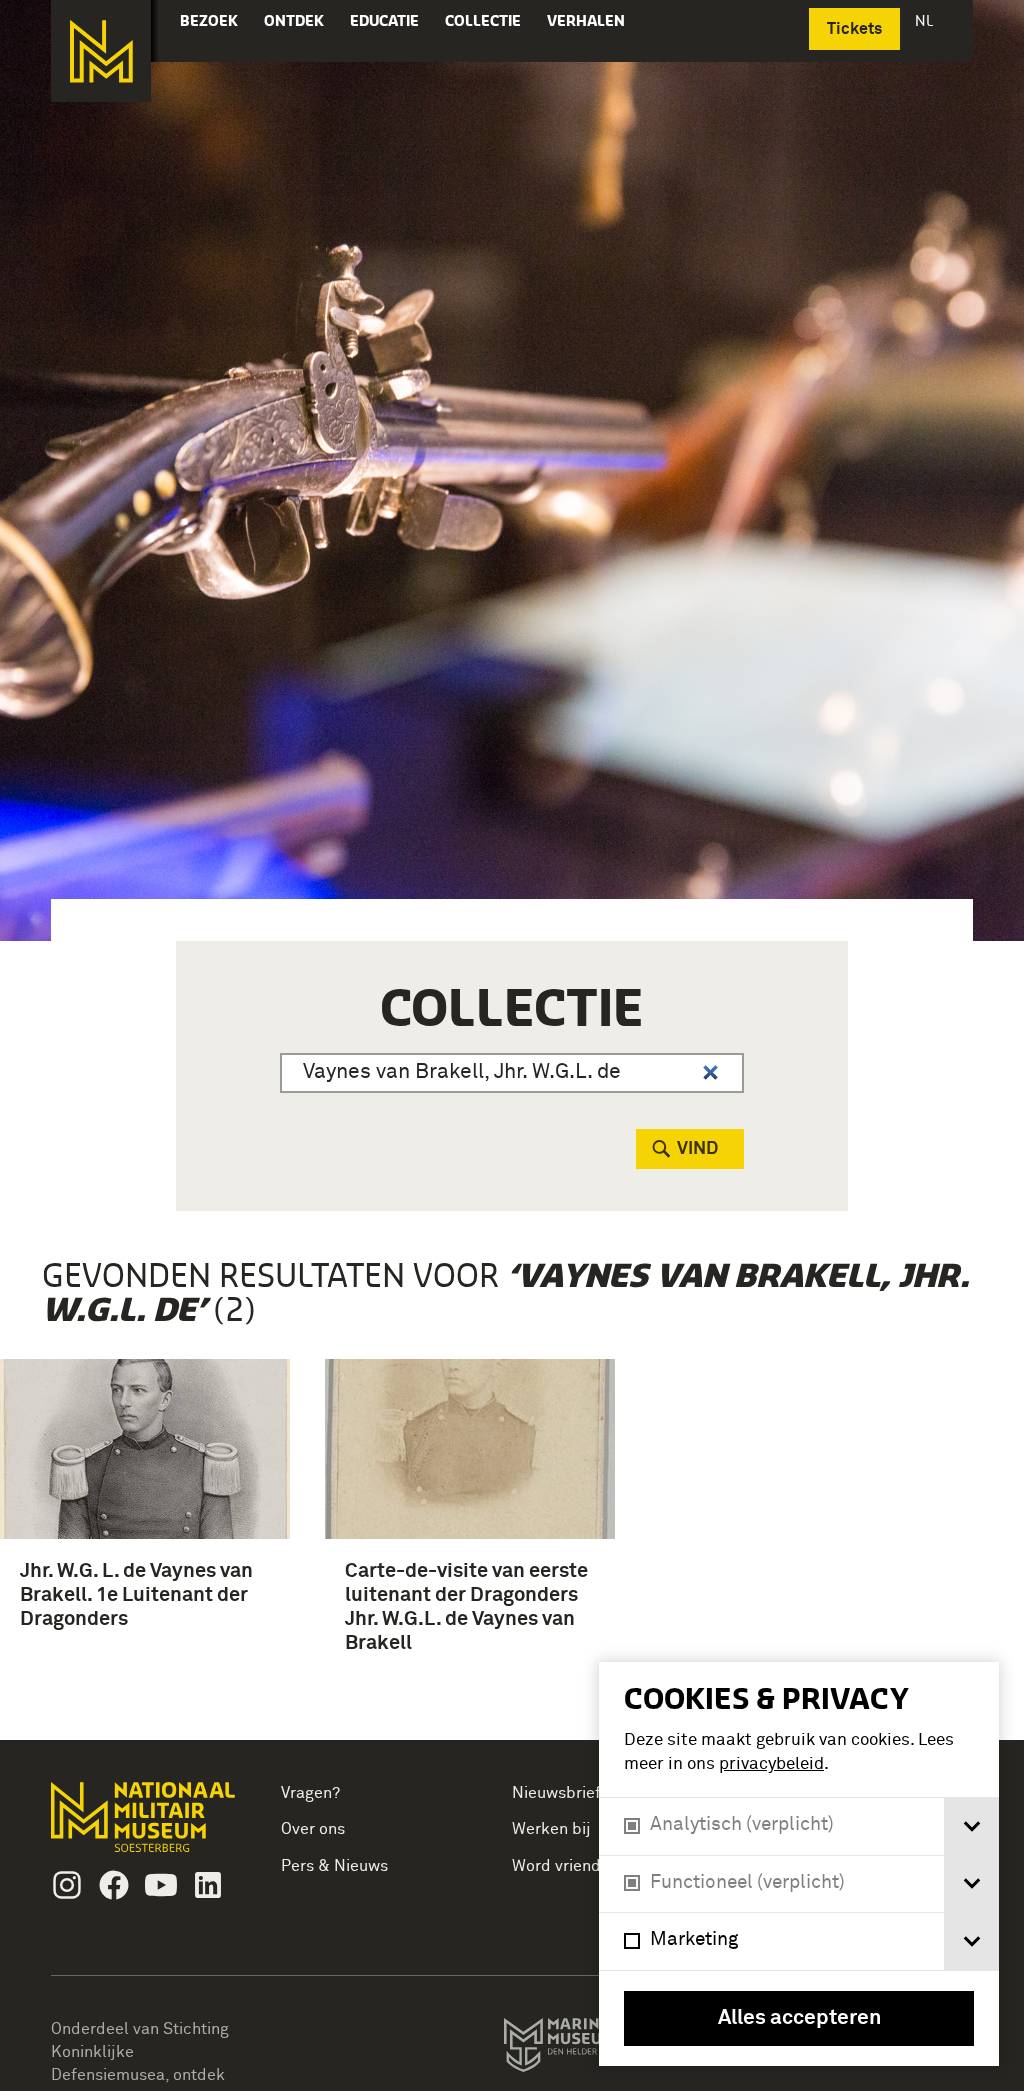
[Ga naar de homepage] (101, 51)
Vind (697, 1149)
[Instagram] (67, 1885)
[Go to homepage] (145, 1825)
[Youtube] (161, 1885)
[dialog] (799, 1864)
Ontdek (294, 20)
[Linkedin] (208, 1885)
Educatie (384, 20)
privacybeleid (771, 1764)
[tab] (971, 1826)
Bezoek (209, 20)
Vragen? (310, 1793)
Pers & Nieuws (334, 1866)
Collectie (483, 20)
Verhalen (586, 20)
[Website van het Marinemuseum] (596, 2049)
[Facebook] (114, 1885)
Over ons (313, 1829)
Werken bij (551, 1829)
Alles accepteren (799, 2018)
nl (926, 20)
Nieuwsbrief (556, 1793)
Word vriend (556, 1866)
